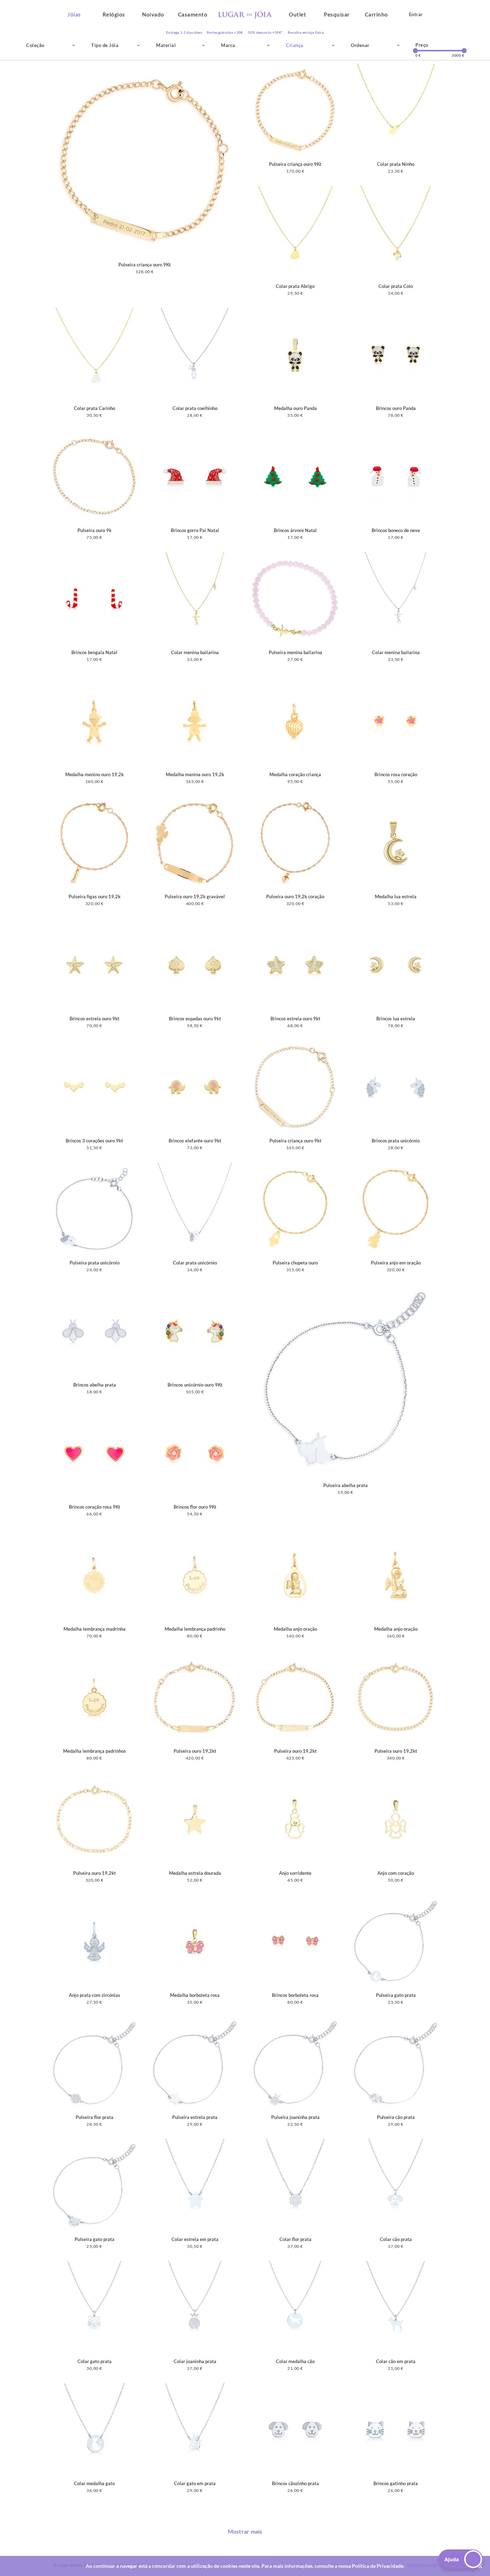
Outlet (297, 14)
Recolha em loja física (306, 32)
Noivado (153, 14)
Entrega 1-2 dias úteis (184, 32)
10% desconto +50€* (265, 32)
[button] (461, 2559)
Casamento (193, 14)
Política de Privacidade (378, 2566)
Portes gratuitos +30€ (225, 32)
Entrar (416, 14)
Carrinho (376, 14)
